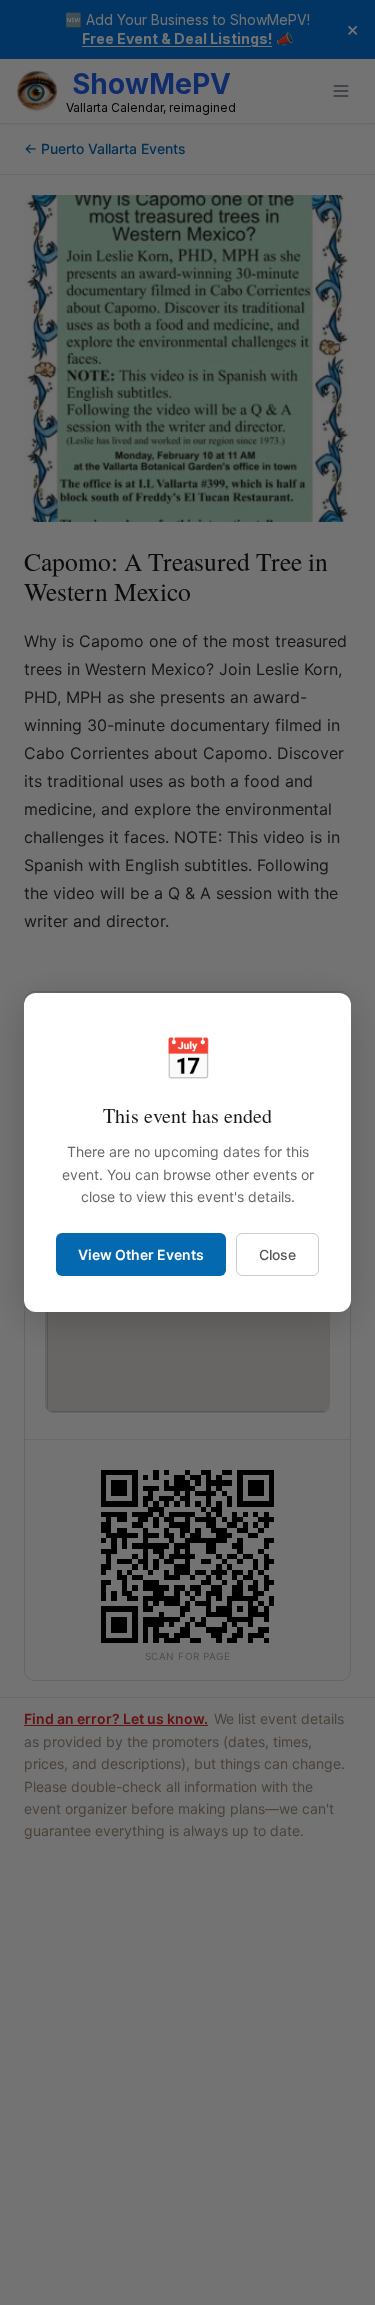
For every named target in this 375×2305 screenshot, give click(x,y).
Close (277, 1254)
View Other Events (141, 1254)
